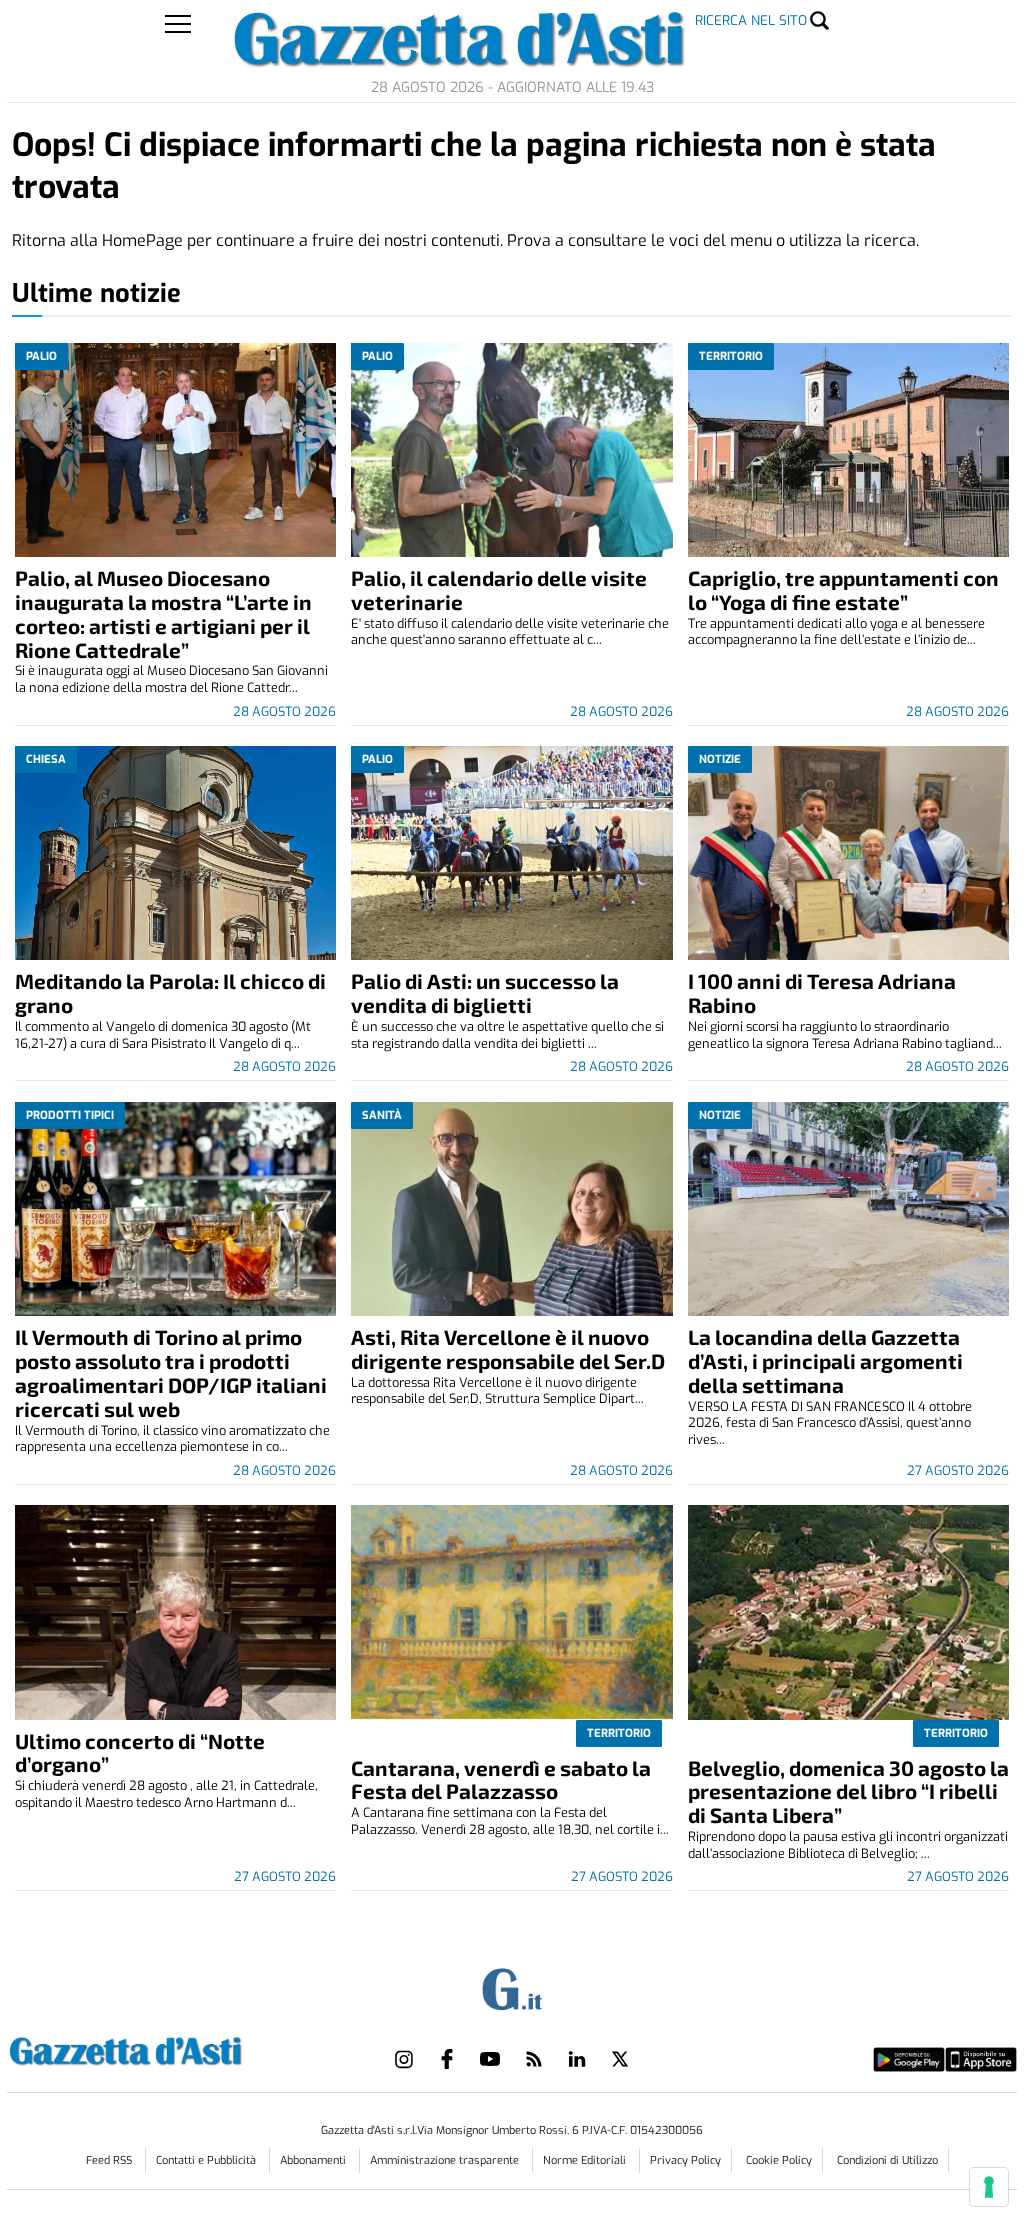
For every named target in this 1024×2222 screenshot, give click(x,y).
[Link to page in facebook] (447, 2059)
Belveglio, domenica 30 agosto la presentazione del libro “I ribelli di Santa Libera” (848, 1791)
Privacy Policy (685, 2160)
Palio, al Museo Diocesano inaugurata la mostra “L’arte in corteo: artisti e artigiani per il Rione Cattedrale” (163, 613)
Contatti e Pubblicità (207, 2160)
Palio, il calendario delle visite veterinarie (499, 589)
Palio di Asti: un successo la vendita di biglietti (485, 992)
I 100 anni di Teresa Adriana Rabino (822, 992)
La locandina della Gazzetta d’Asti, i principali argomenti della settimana (825, 1360)
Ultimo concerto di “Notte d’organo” (140, 1752)
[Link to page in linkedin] (577, 2059)
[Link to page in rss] (534, 2059)
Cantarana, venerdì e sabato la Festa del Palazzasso (501, 1779)
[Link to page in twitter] (620, 2059)
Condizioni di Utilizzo (887, 2160)
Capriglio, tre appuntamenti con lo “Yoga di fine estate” (843, 589)
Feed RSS (110, 2160)
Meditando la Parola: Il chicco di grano (170, 992)
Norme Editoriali (586, 2160)
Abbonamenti (314, 2160)
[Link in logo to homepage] (175, 2048)
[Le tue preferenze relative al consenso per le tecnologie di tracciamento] (989, 2187)
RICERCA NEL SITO (751, 20)
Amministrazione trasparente (446, 2160)
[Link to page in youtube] (490, 2059)
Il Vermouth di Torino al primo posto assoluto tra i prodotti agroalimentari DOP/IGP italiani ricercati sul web (171, 1372)
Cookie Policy (779, 2160)
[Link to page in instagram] (404, 2059)
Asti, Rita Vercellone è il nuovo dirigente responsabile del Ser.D (508, 1348)
